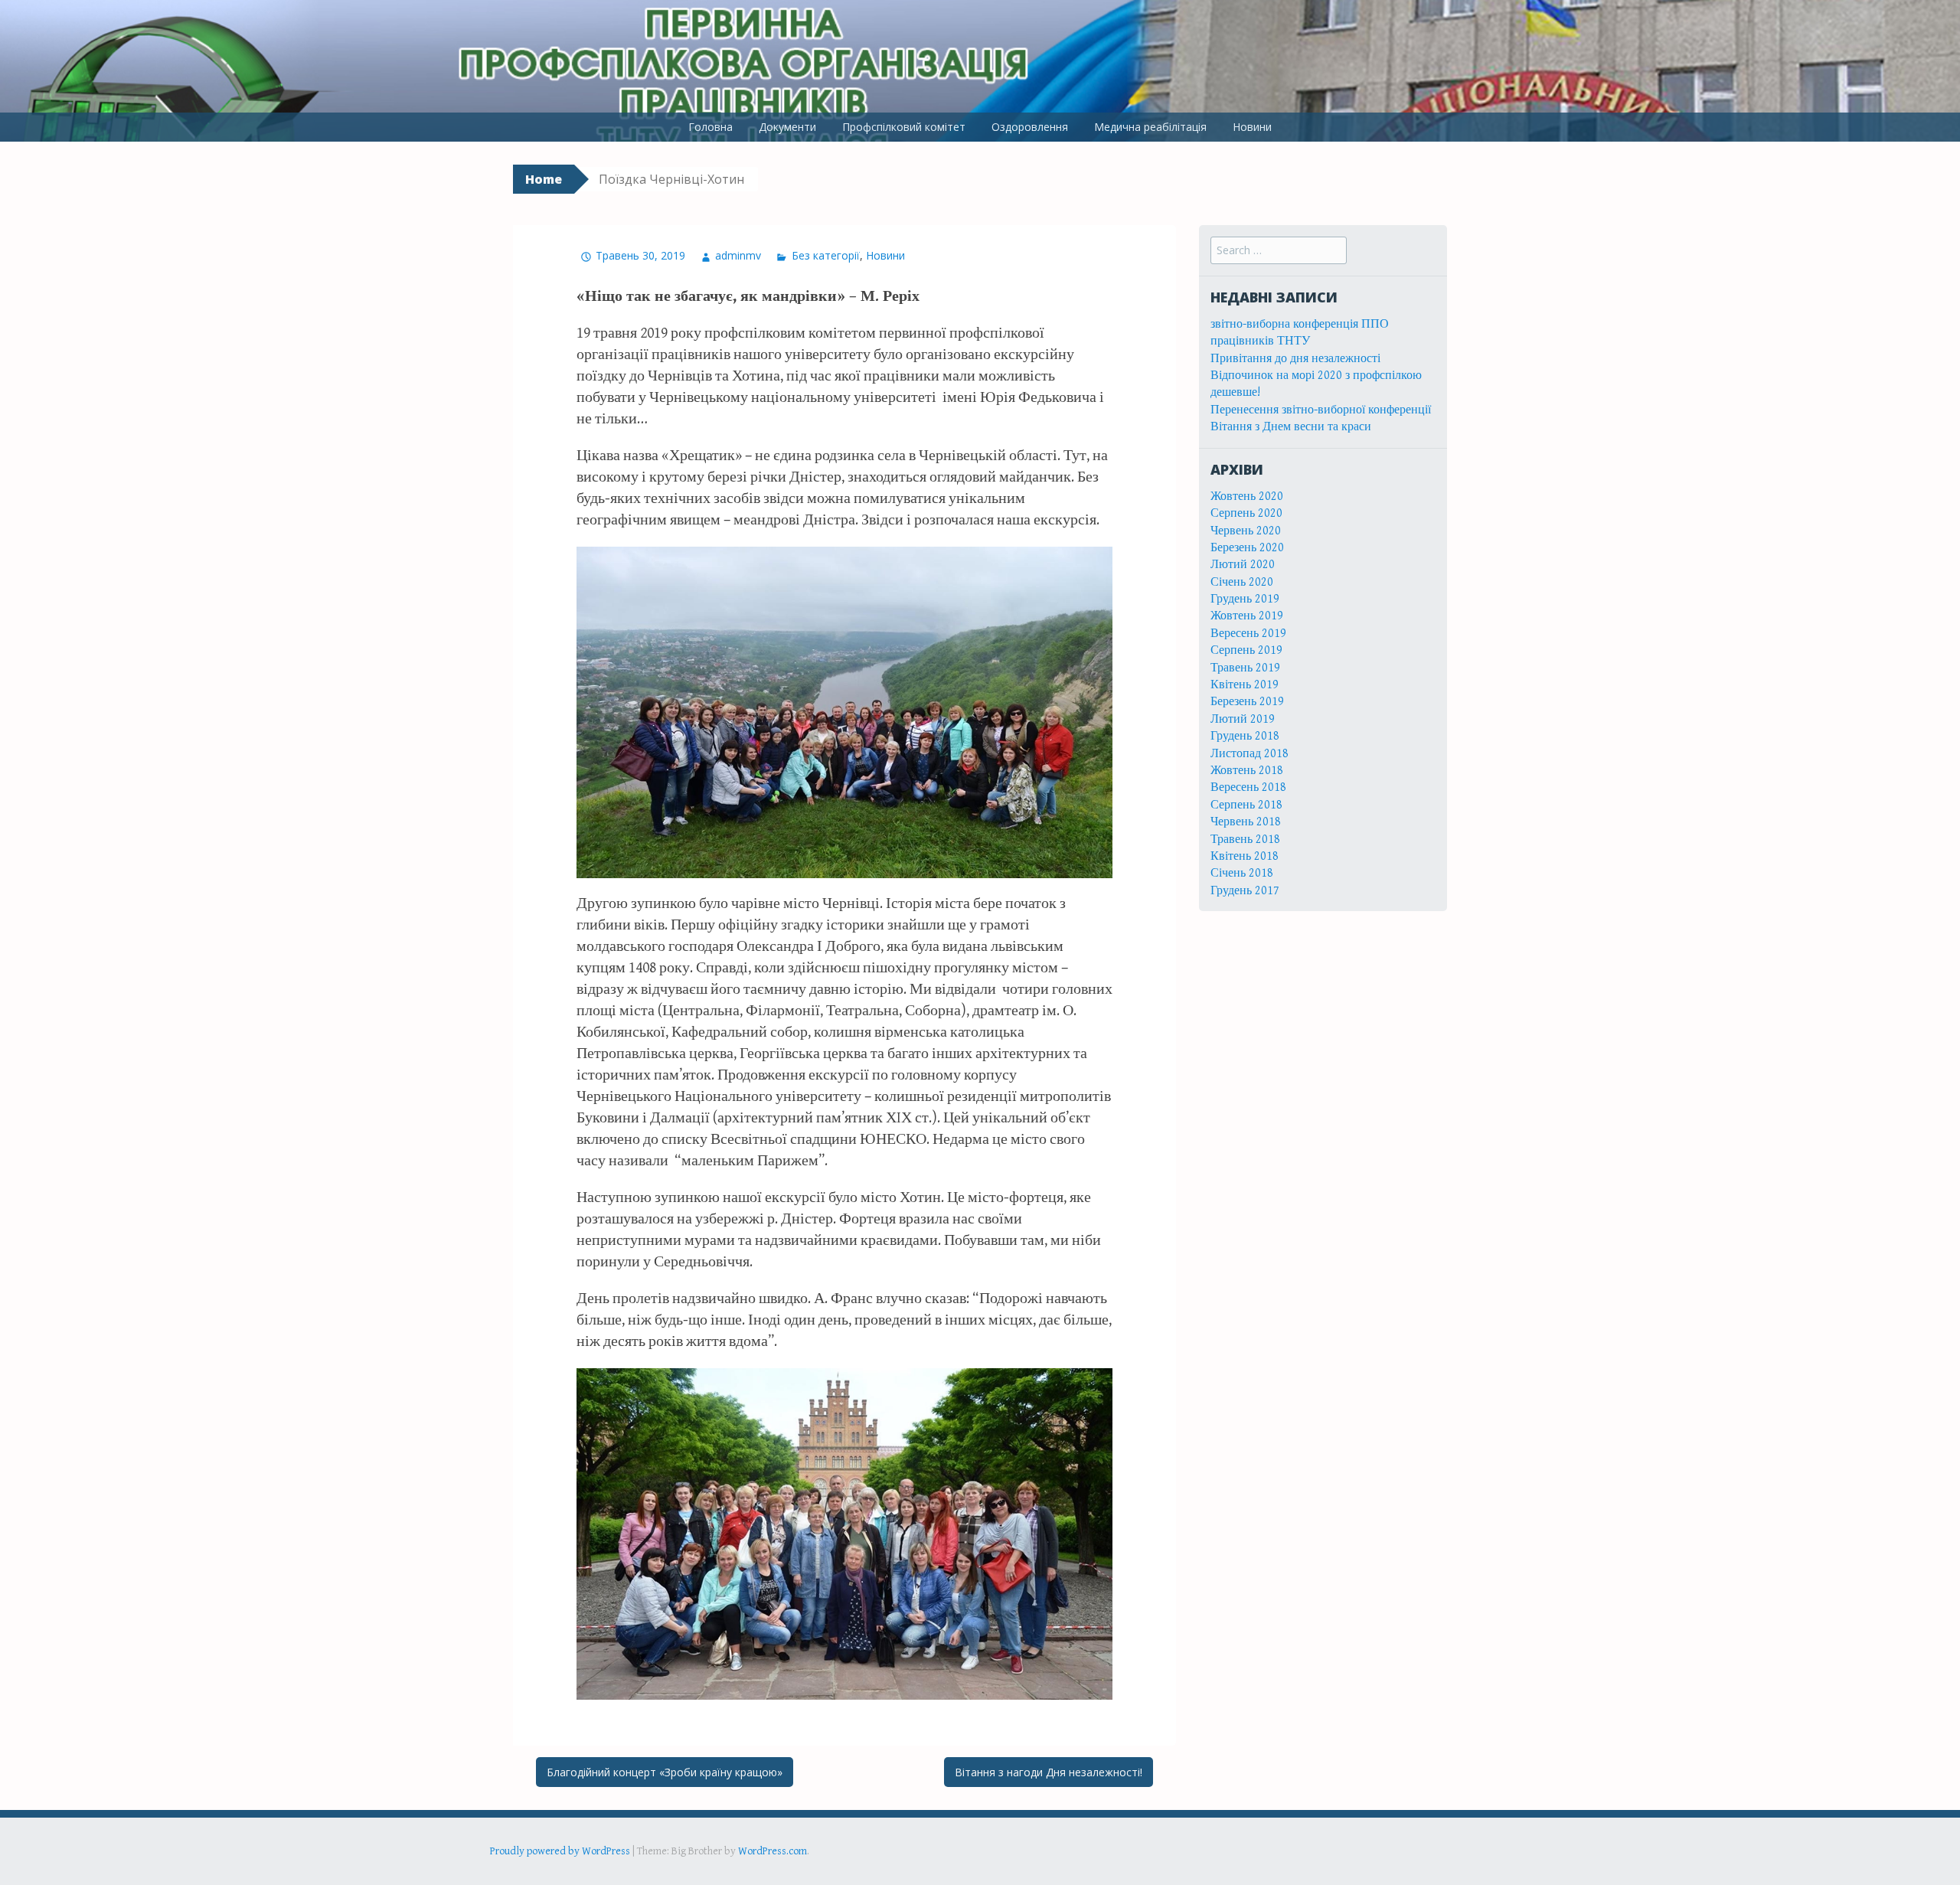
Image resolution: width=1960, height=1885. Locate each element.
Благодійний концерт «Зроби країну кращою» (665, 1772)
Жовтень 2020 (1247, 497)
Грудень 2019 (1245, 599)
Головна (710, 127)
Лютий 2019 (1243, 719)
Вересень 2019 (1248, 634)
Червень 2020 (1246, 531)
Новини (1252, 127)
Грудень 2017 (1245, 891)
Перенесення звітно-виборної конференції (1321, 410)
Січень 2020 (1242, 582)
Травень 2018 (1245, 840)
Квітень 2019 (1245, 685)
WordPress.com (773, 1851)
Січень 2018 (1242, 873)
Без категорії (825, 255)
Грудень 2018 (1245, 736)
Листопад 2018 (1249, 754)
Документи (787, 127)
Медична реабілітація (1150, 127)
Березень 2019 (1247, 702)
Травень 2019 (1245, 668)
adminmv (738, 255)
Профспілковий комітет (904, 127)
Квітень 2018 (1245, 856)
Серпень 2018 (1246, 805)
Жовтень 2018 (1247, 771)
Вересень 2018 (1248, 787)
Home (544, 179)
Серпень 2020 (1246, 513)
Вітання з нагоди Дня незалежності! (1049, 1772)
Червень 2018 (1246, 822)
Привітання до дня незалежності (1295, 359)
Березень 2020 (1247, 548)
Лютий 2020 (1243, 565)
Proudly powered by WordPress (560, 1851)
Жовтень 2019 (1247, 616)
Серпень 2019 (1246, 650)
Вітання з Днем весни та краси (1291, 427)
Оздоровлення (1030, 127)
